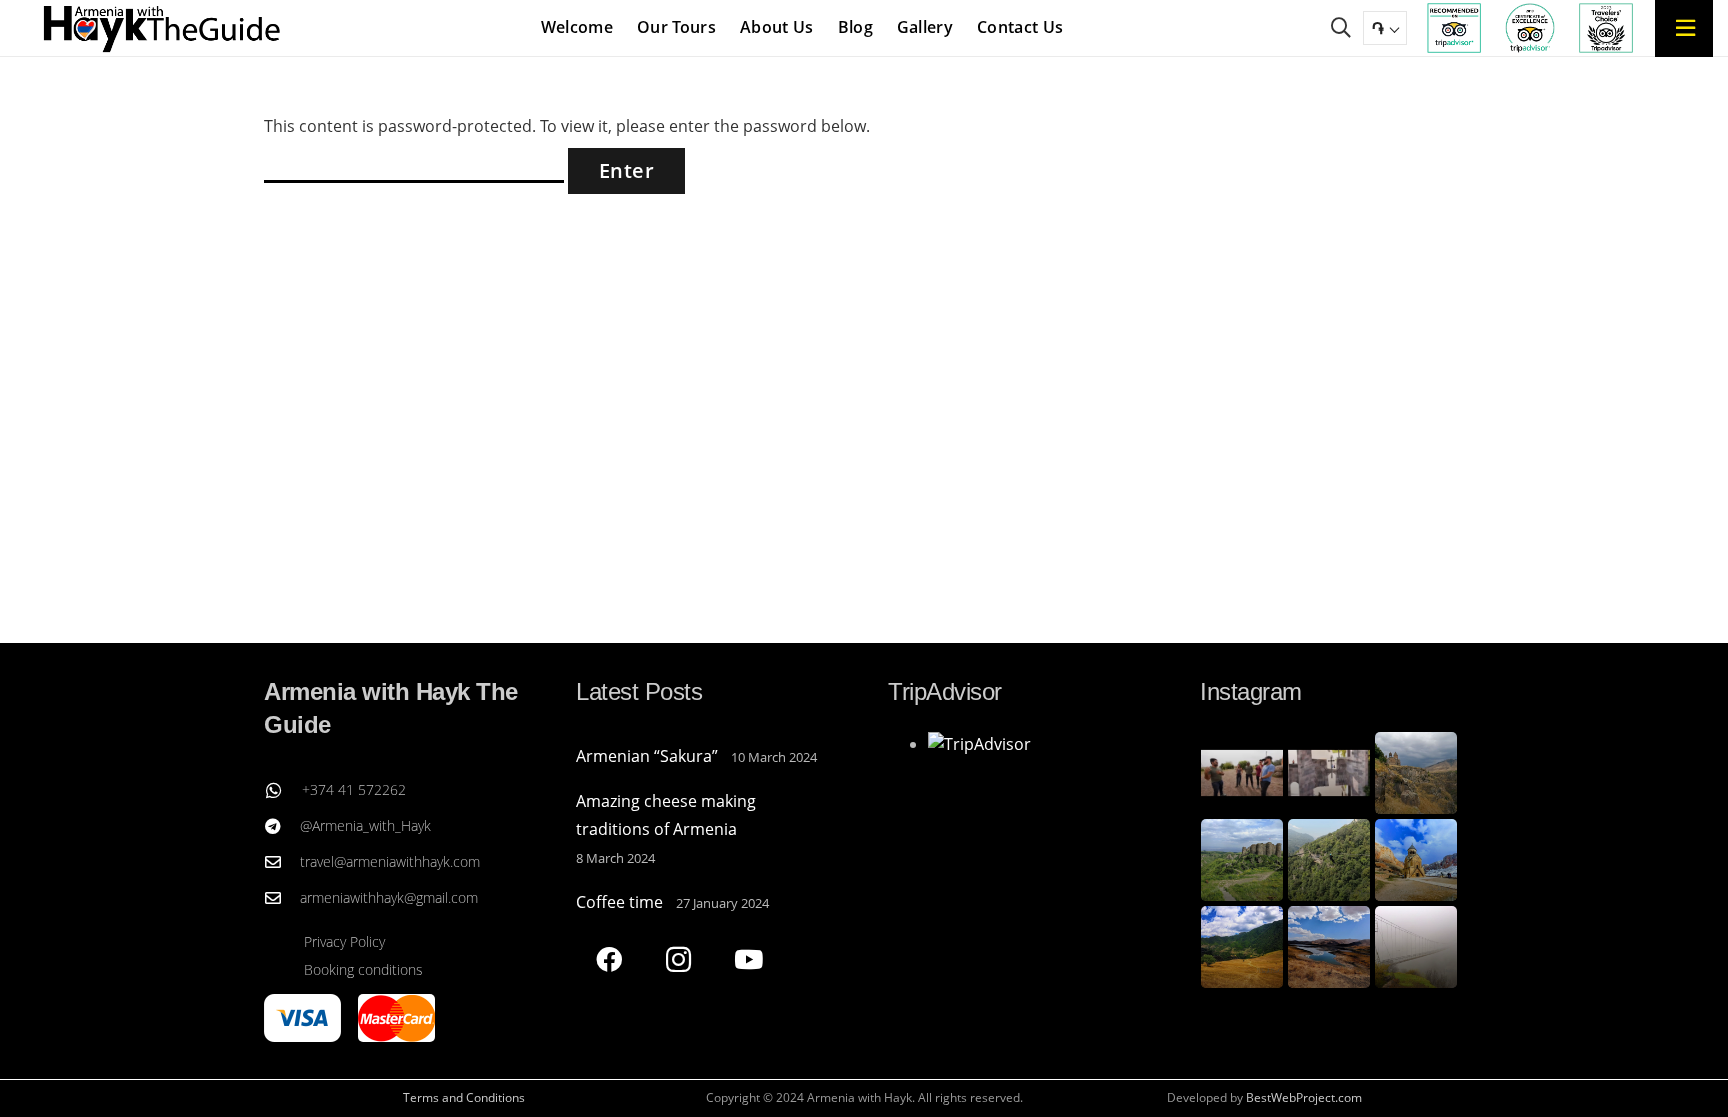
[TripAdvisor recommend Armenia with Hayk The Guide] (1454, 28)
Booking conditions (363, 969)
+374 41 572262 (354, 789)
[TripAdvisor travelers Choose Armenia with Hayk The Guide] (1605, 28)
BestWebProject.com (1304, 1097)
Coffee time (619, 902)
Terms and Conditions (464, 1097)
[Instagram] (678, 959)
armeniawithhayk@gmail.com (389, 897)
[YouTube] (748, 959)
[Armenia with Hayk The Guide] (162, 28)
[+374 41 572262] (283, 790)
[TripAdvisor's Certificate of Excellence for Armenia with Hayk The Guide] (1530, 28)
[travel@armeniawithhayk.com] (282, 862)
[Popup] (1685, 27)
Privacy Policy (344, 941)
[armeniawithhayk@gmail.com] (282, 898)
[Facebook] (608, 959)
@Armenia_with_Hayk (365, 825)
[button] (1341, 28)
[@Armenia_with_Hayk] (282, 826)
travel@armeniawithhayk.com (390, 861)
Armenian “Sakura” (647, 756)
